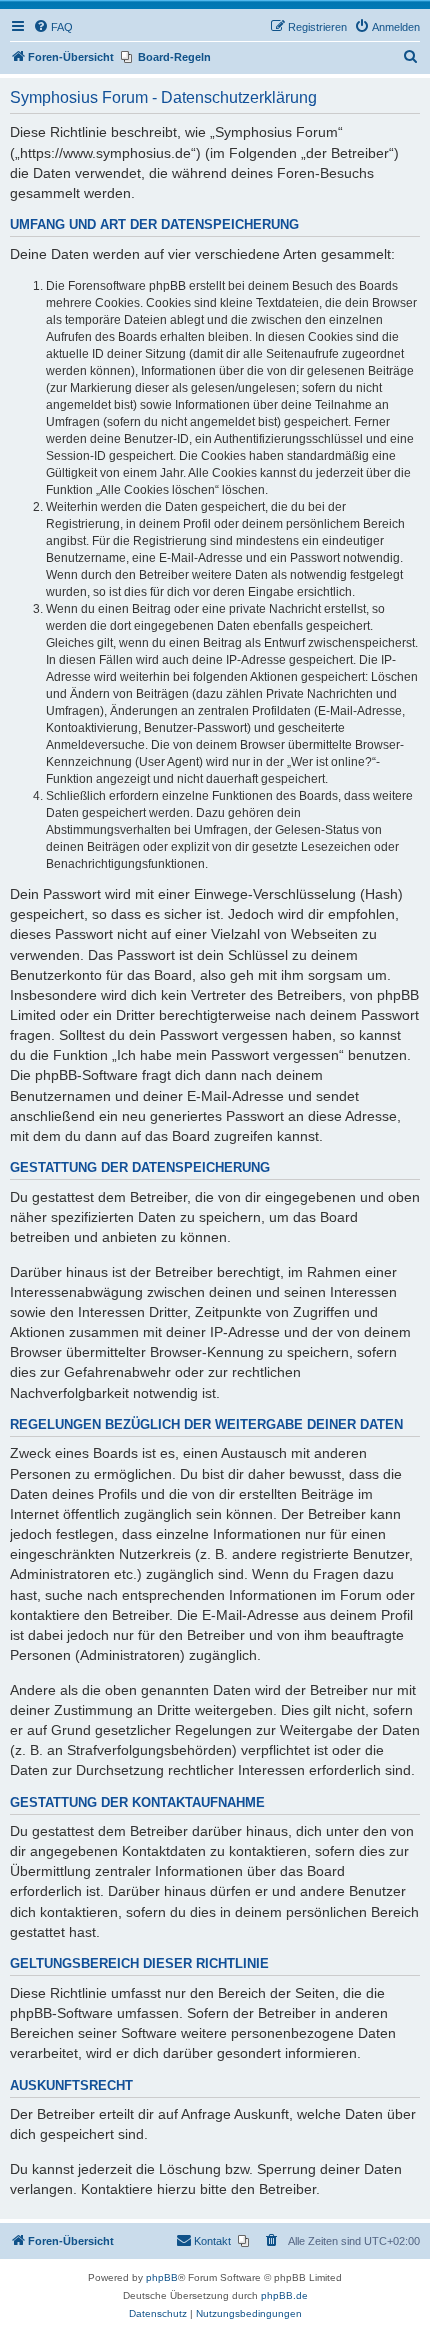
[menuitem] (53, 27)
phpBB (162, 2277)
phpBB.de (284, 2295)
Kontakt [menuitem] (212, 2241)
